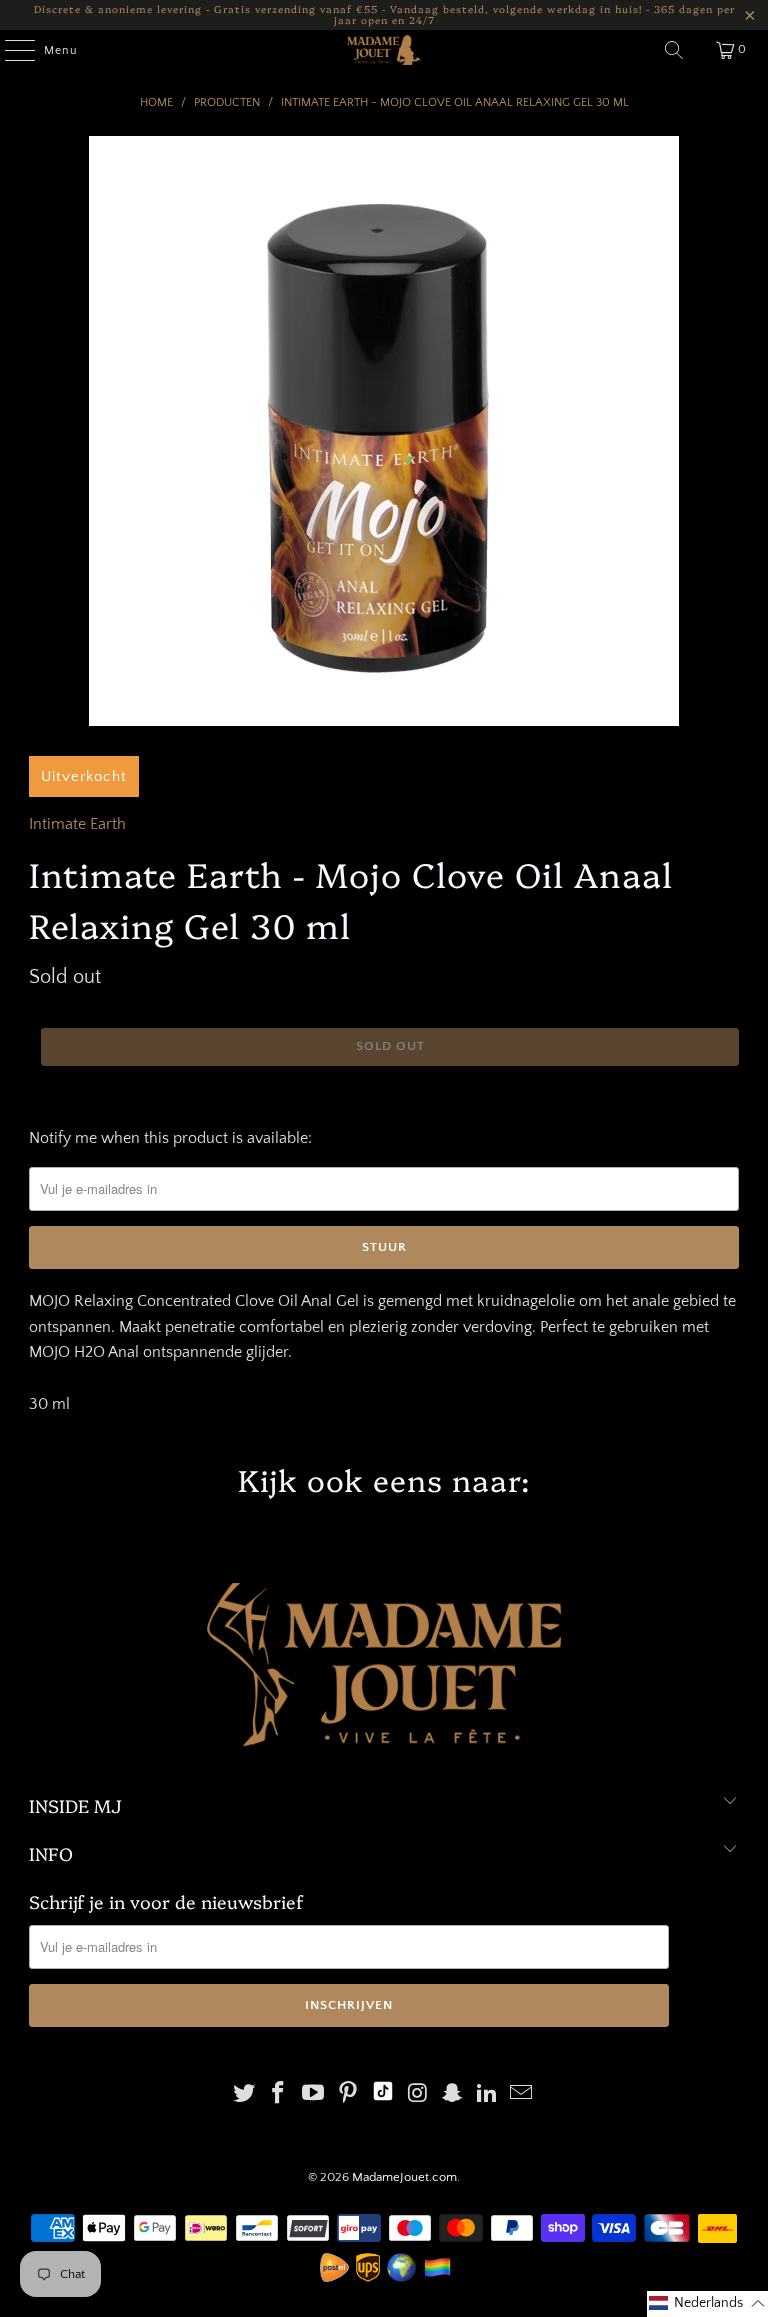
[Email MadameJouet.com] (522, 2095)
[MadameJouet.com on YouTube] (314, 2095)
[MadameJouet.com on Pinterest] (348, 2095)
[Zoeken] (674, 50)
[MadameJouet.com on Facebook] (279, 2095)
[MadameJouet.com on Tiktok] (383, 2095)
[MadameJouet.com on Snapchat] (453, 2095)
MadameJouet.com (404, 2177)
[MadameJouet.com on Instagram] (418, 2095)
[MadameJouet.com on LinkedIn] (487, 2095)
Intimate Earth (77, 824)
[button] (707, 2304)
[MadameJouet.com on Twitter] (244, 2095)
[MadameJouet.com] (384, 50)
